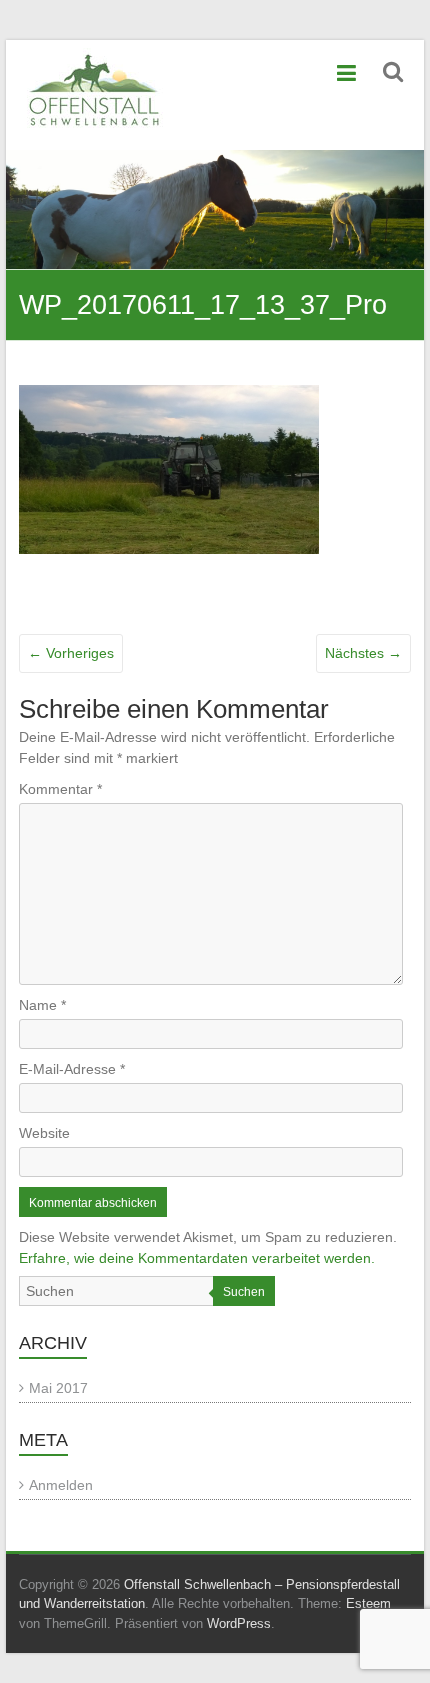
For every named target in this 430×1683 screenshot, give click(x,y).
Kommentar (60, 789)
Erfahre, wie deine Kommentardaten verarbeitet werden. (197, 1258)
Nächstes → (363, 653)
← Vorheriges (71, 653)
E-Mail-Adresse (72, 1069)
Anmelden (61, 1485)
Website (44, 1133)
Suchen (244, 1292)
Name (42, 1005)
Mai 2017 (58, 1388)
